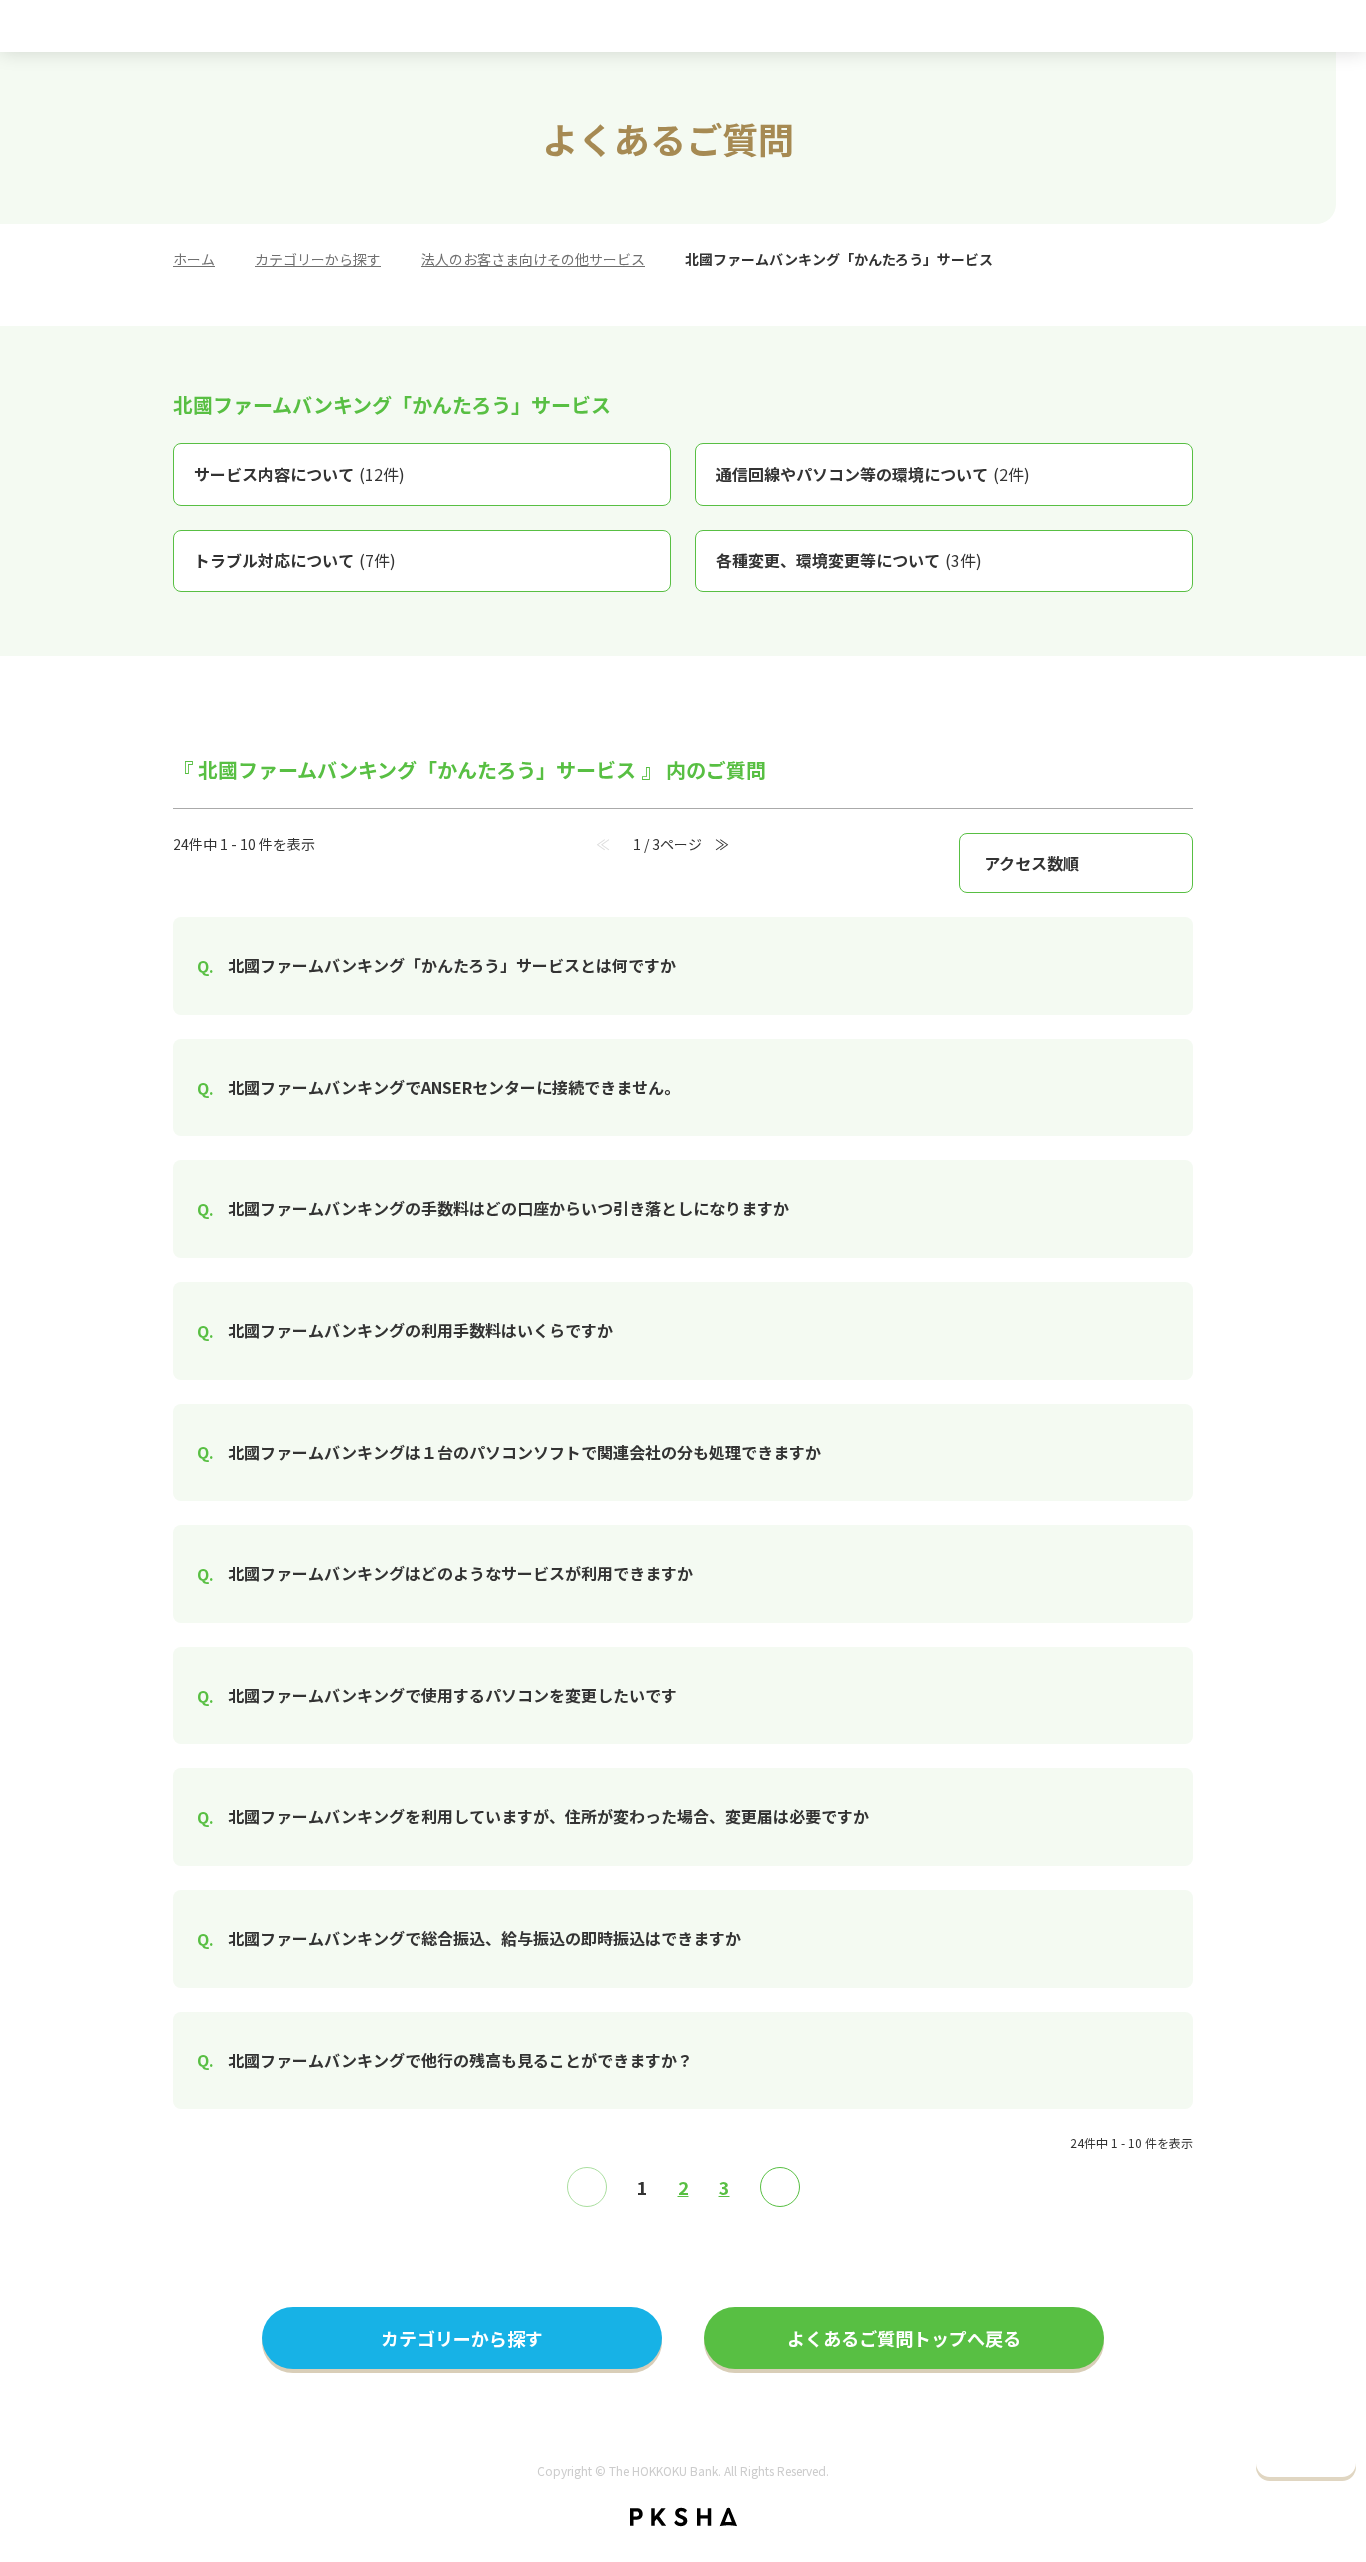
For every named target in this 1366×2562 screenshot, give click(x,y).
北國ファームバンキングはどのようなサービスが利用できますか (460, 1573)
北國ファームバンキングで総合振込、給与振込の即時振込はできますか (484, 1938)
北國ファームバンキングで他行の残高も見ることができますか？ (460, 2060)
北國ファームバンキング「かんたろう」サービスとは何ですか (452, 965)
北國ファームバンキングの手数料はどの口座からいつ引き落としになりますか (508, 1208)
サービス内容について (299, 474)
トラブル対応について (295, 560)
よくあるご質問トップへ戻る (904, 2338)
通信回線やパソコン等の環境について (873, 474)
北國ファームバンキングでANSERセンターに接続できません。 (454, 1087)
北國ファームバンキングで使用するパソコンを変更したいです (452, 1695)
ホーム (194, 259)
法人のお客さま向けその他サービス (533, 259)
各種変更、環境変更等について (849, 560)
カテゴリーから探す (318, 259)
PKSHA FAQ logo (683, 2517)
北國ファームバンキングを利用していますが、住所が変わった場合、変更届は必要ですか (548, 1816)
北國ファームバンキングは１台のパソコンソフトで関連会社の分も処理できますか (524, 1452)
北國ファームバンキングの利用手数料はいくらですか (420, 1330)
